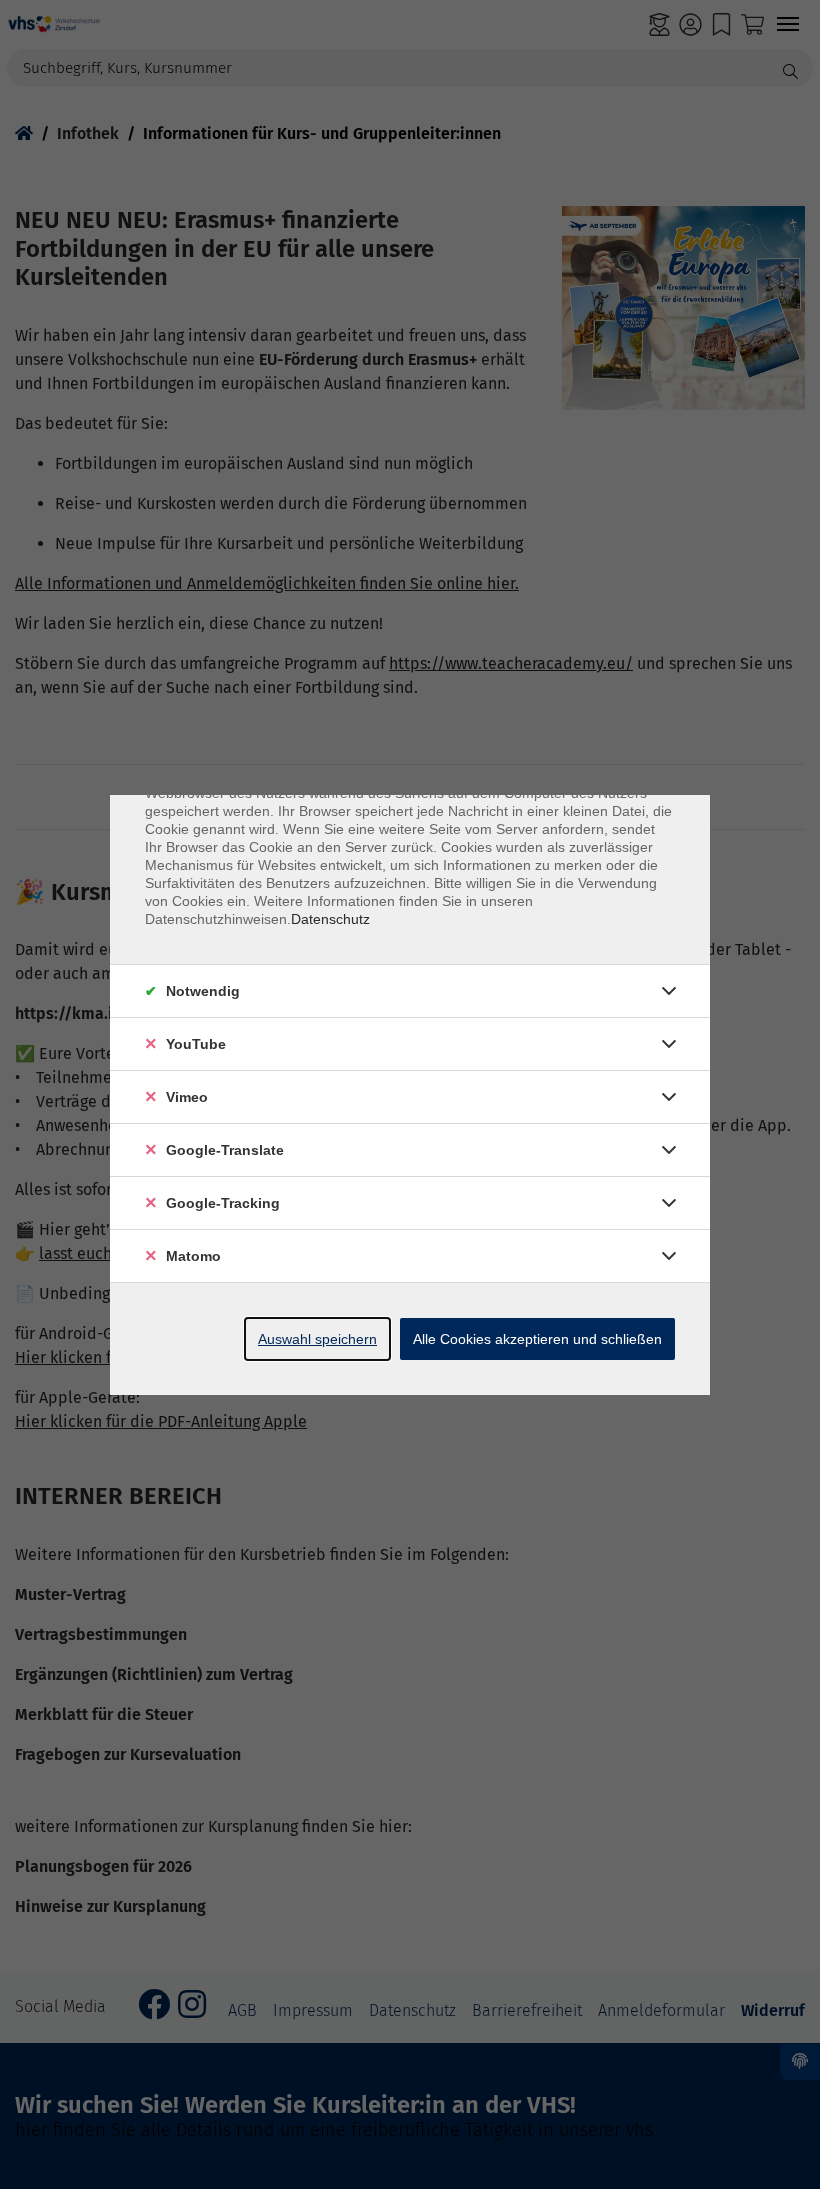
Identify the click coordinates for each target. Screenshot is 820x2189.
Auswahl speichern (317, 1339)
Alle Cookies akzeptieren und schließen (537, 1339)
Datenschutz (330, 919)
